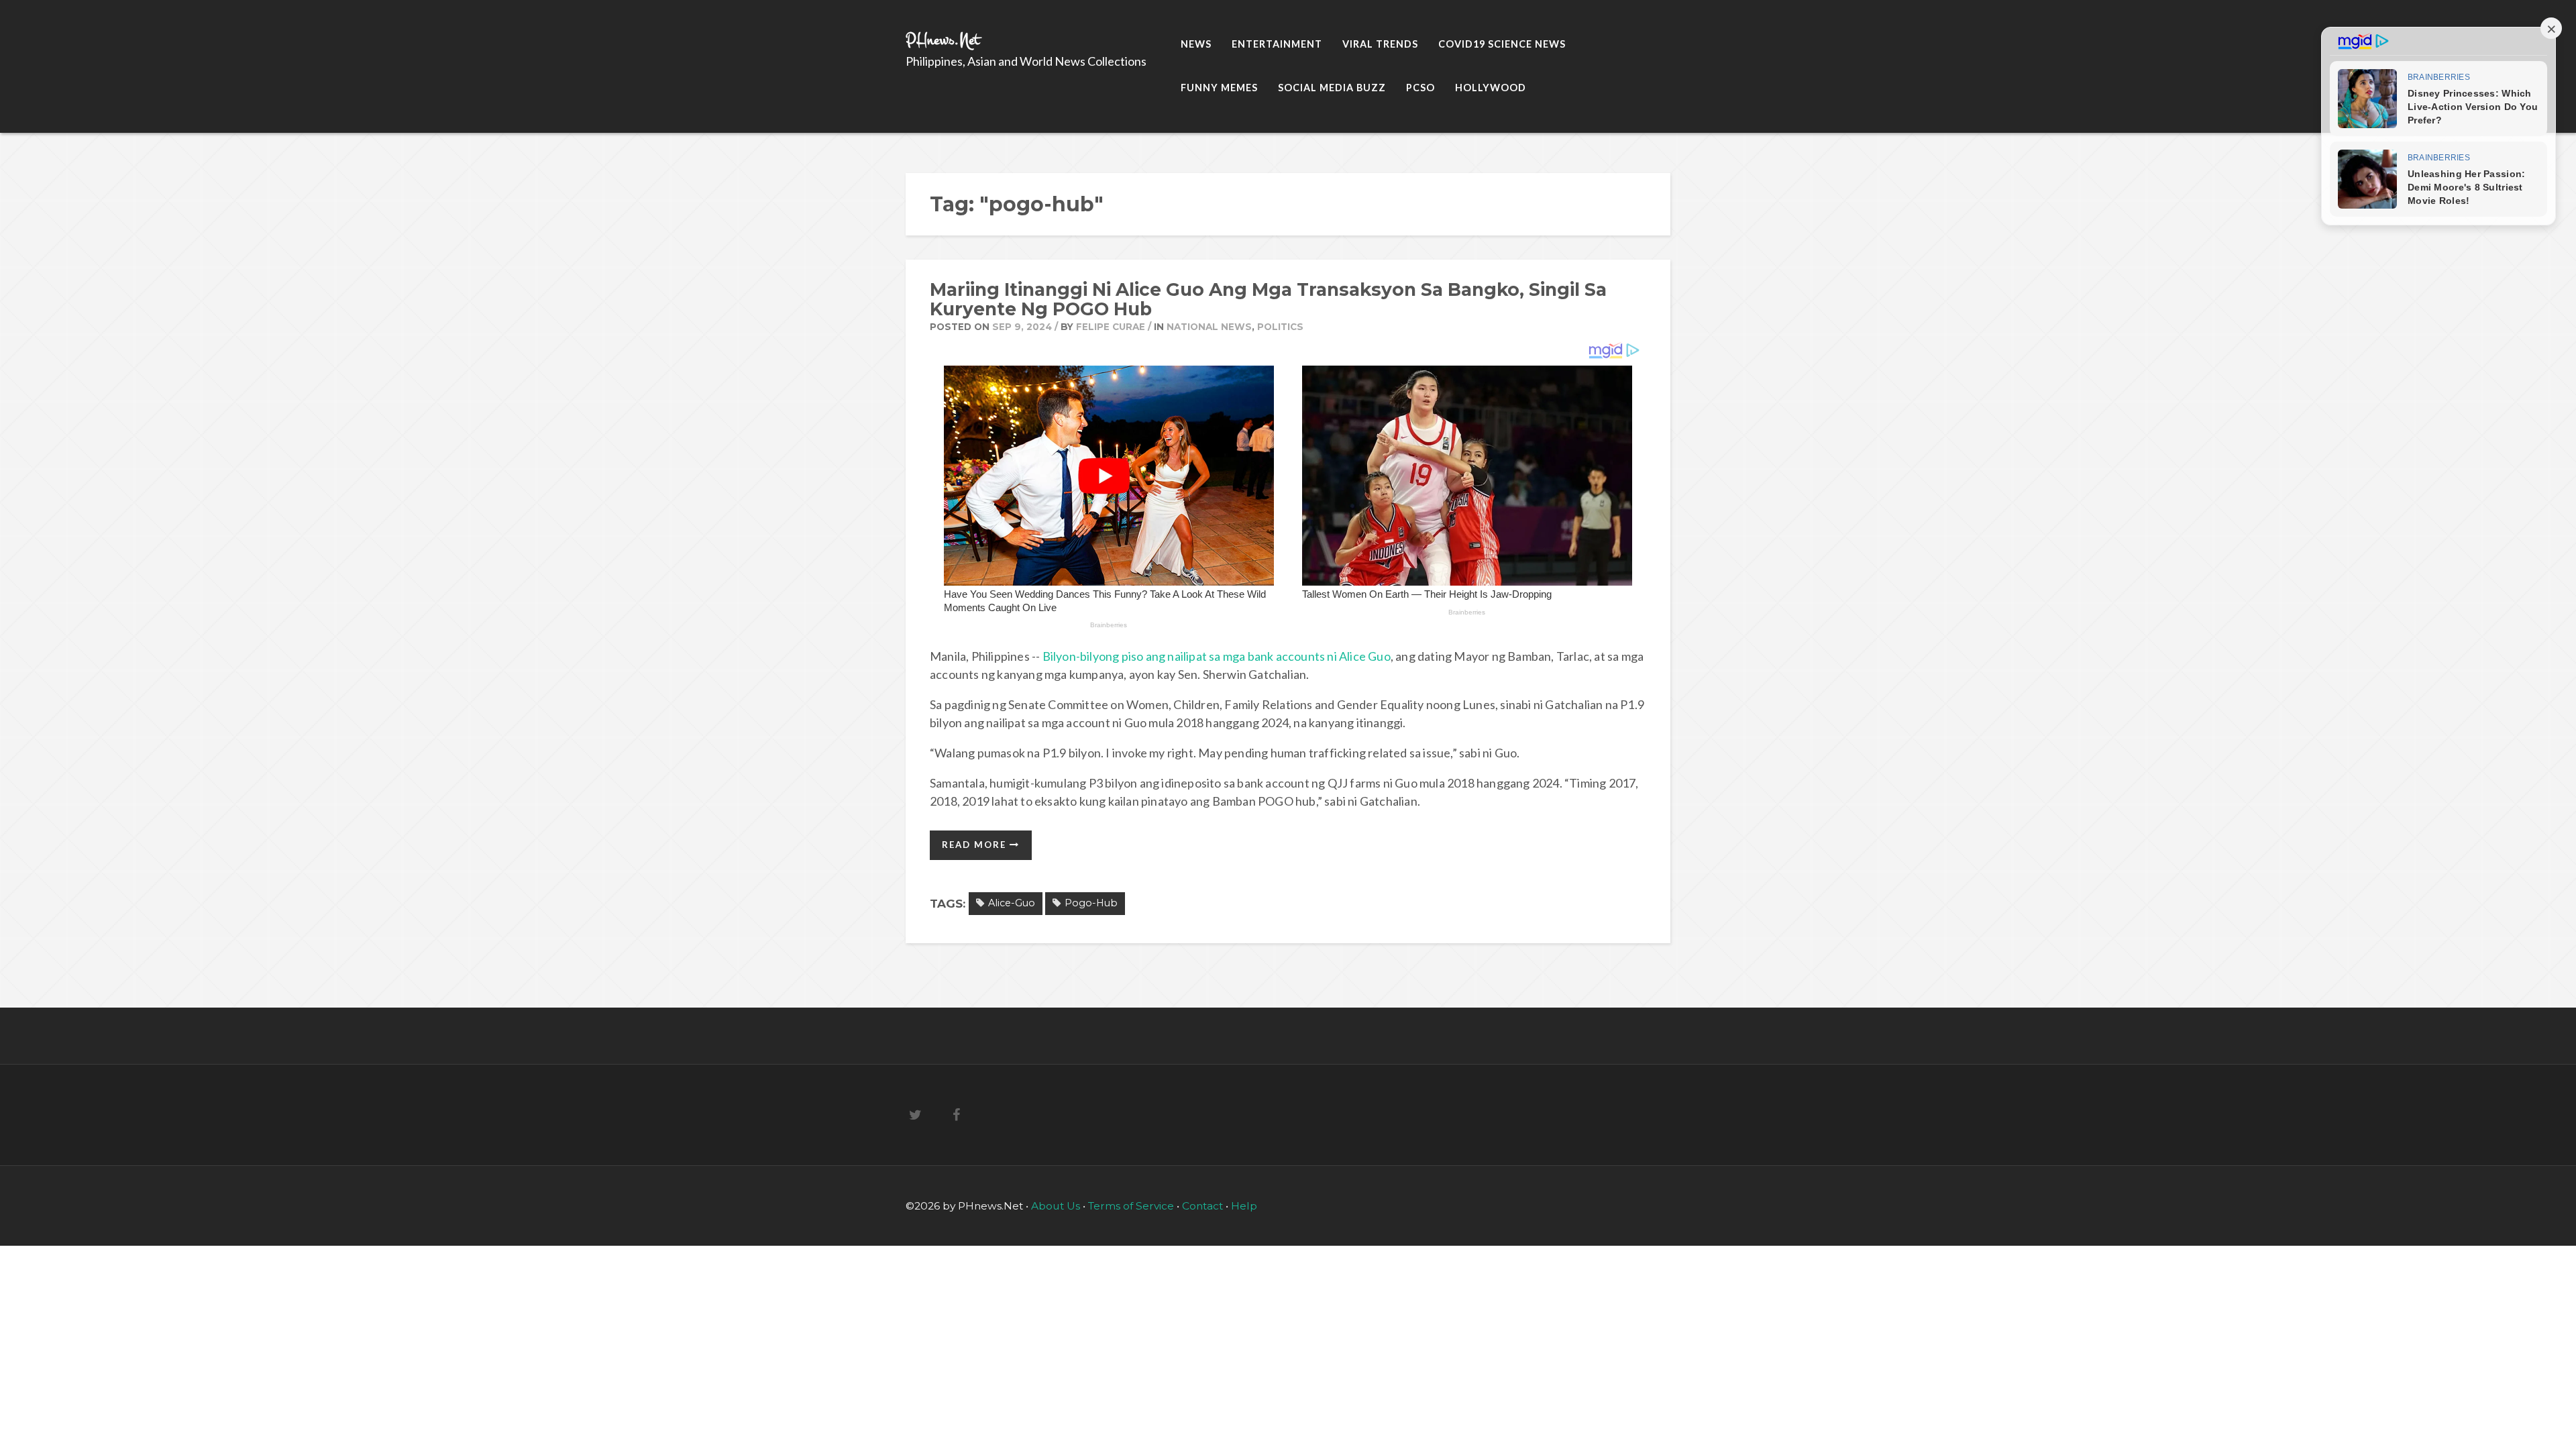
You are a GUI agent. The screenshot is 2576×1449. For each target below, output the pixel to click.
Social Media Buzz (1332, 88)
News (1196, 44)
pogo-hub (1091, 903)
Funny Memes (1219, 88)
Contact (1202, 1206)
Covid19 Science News (1502, 44)
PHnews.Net (943, 40)
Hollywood (1491, 88)
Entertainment (1277, 44)
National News (1209, 327)
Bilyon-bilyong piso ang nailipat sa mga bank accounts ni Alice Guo (1217, 656)
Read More (976, 845)
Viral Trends (1380, 44)
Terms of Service (1132, 1206)
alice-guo (1012, 903)
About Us (1057, 1206)
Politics (1280, 327)
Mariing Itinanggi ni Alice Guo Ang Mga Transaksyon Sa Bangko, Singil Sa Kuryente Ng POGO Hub (1268, 299)
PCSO (1420, 88)
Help (1244, 1206)
